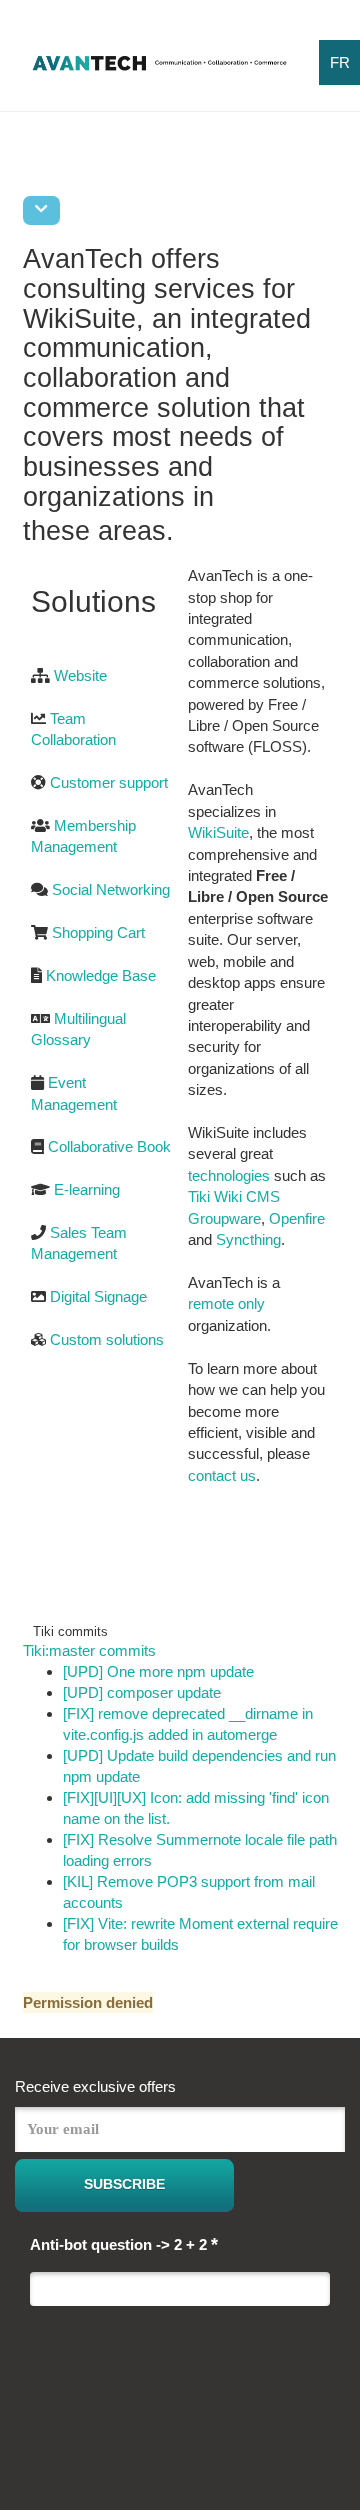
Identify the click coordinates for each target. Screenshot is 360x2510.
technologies (229, 1175)
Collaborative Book (109, 1146)
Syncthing (248, 1239)
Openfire (297, 1218)
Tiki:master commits (89, 1650)
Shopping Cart (98, 932)
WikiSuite (218, 832)
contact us (222, 1475)
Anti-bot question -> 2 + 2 (124, 2244)
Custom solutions (107, 1339)
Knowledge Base (101, 975)
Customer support (109, 782)
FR (340, 62)
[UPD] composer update (142, 1692)
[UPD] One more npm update (158, 1671)
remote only (226, 1303)
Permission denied (88, 2002)
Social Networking (111, 889)
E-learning (87, 1189)
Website (80, 675)
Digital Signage (98, 1296)
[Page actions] (41, 210)
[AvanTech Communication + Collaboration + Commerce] (159, 69)
